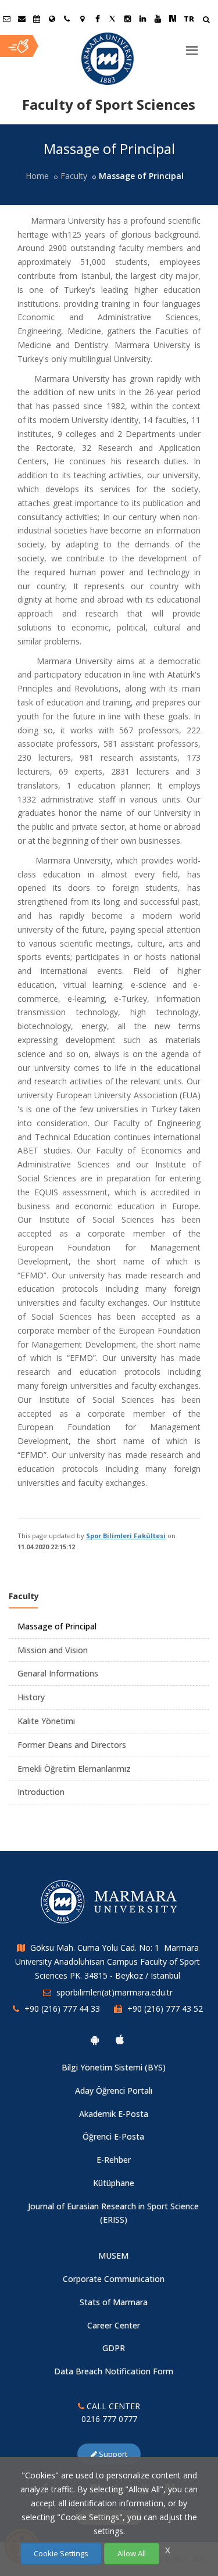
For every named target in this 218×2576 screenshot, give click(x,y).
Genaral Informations (58, 1673)
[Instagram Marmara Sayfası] (127, 19)
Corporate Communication (114, 2279)
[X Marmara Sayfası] (112, 19)
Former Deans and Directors (72, 1745)
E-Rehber (114, 2160)
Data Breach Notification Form (114, 2371)
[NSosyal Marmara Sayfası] (173, 19)
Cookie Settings (61, 2553)
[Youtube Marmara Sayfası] (158, 19)
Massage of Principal (57, 1626)
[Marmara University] (109, 59)
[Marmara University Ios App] (120, 2040)
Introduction (41, 1792)
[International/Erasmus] (52, 19)
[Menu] (192, 46)
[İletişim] (67, 19)
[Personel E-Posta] (22, 19)
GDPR (114, 2348)
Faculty (74, 176)
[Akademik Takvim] (37, 19)
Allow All (132, 2553)
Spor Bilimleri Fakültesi (126, 1536)
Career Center (114, 2325)
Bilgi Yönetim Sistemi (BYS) (114, 2067)
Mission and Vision (53, 1650)
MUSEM (113, 2256)
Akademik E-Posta (114, 2114)
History (31, 1697)
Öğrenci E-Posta (113, 2136)
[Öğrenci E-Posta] (6, 19)
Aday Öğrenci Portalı (114, 2090)
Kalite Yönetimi (46, 1721)
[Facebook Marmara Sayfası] (97, 19)
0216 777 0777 (109, 2419)
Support (112, 2454)
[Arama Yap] (206, 21)
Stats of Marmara (114, 2302)
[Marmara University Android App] (95, 2040)
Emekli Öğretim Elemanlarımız (74, 1769)
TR (189, 19)
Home (37, 176)
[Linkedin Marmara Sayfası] (142, 19)
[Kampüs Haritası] (82, 19)
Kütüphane (114, 2183)
